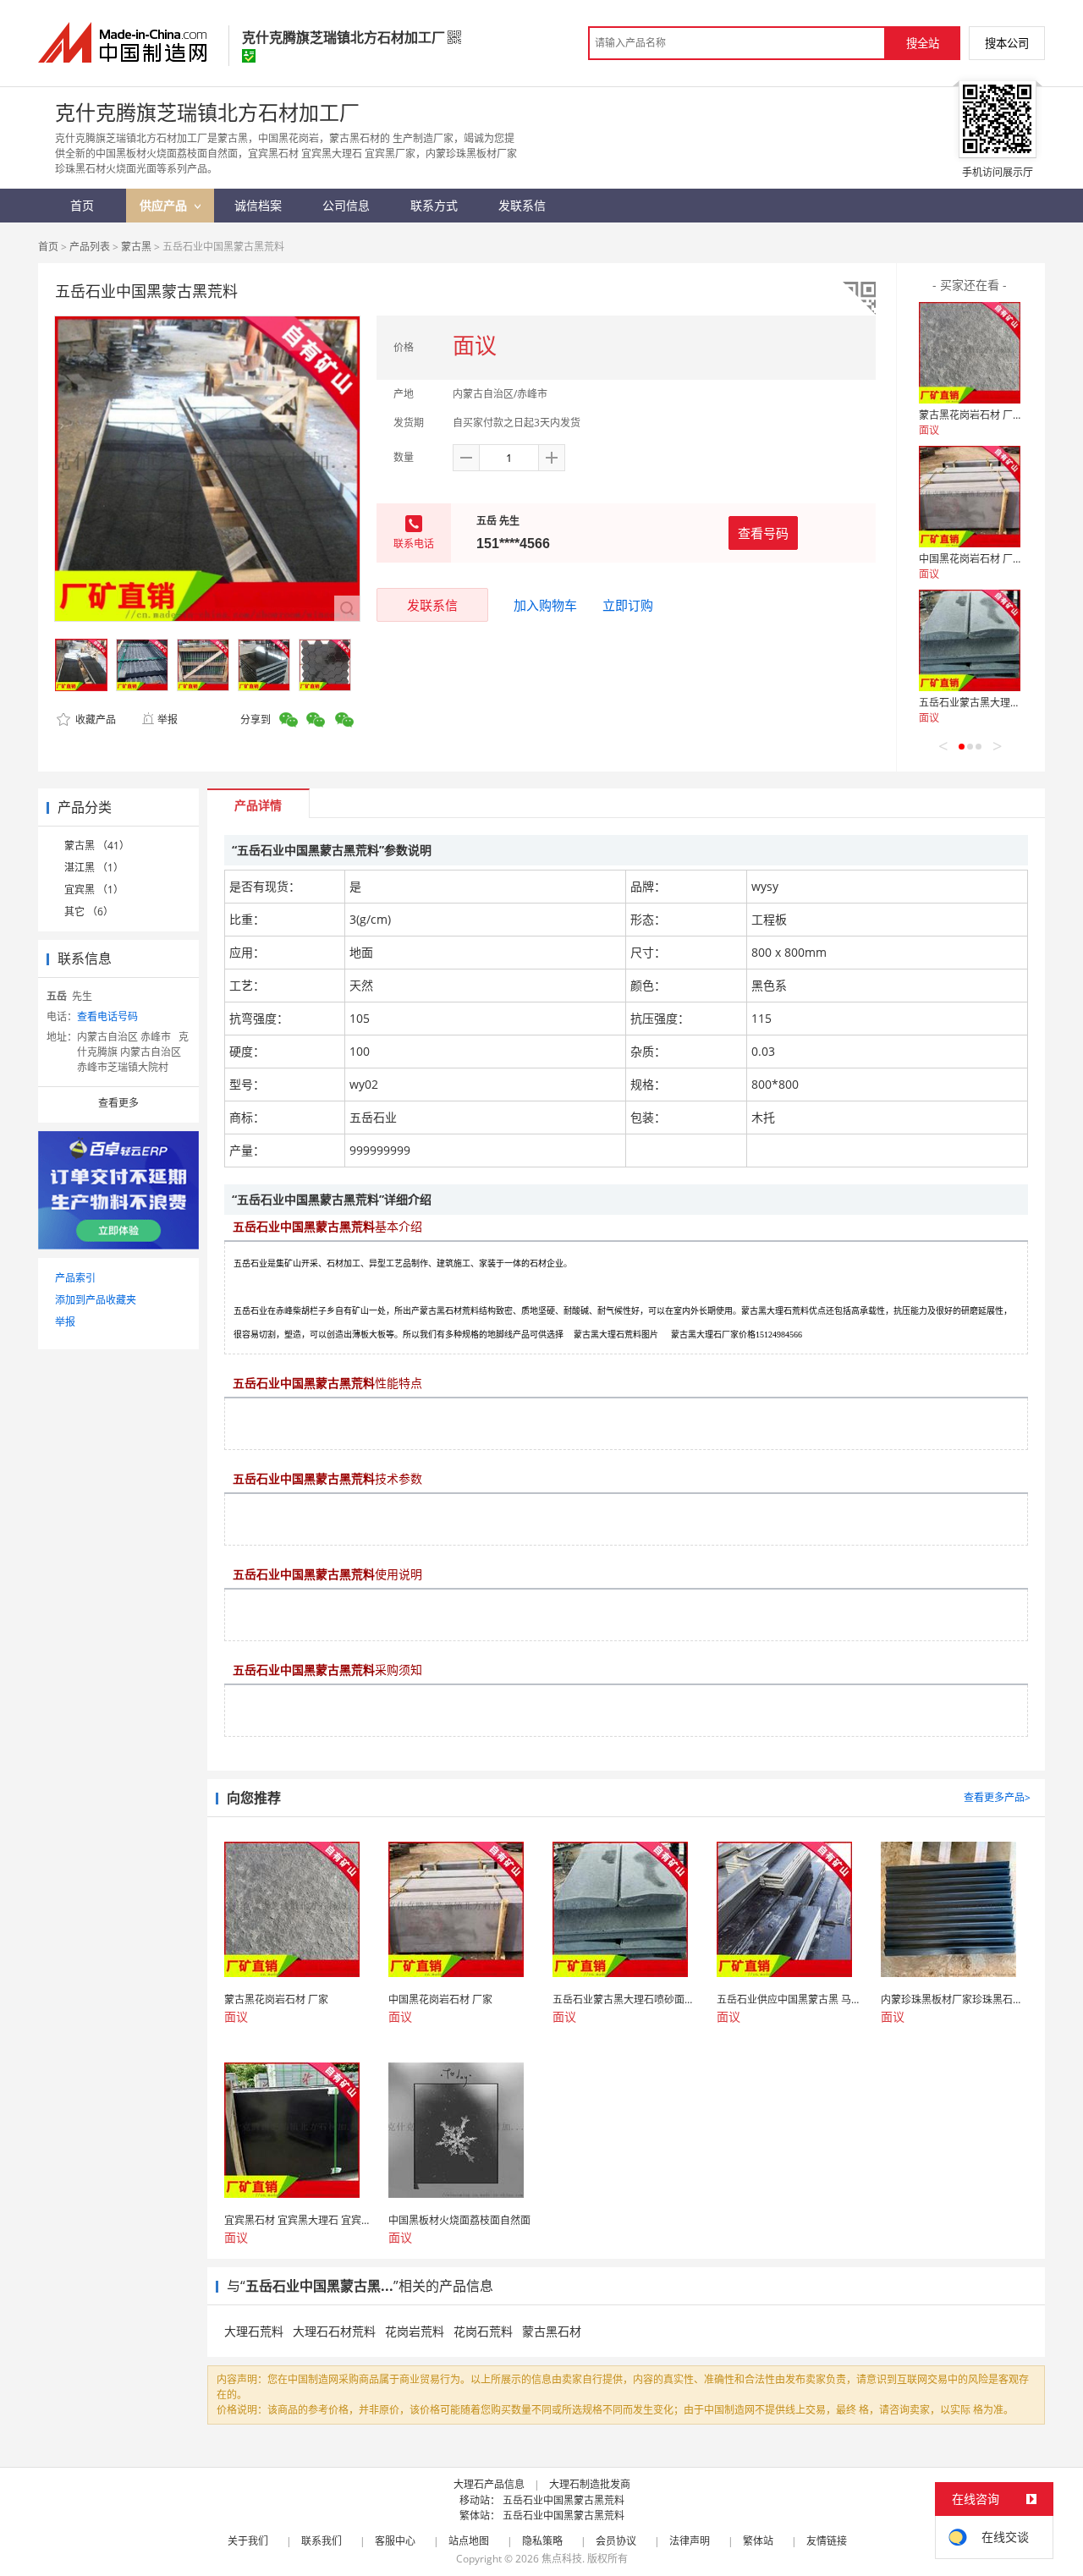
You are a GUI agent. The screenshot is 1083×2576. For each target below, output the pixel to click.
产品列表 (90, 247)
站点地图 (469, 2541)
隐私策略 (542, 2541)
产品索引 (75, 1278)
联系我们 (322, 2541)
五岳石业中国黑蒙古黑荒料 (563, 2500)
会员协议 (616, 2541)
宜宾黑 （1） (94, 890)
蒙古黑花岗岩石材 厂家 (971, 415)
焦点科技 (562, 2559)
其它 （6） (89, 912)
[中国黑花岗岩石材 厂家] (970, 497)
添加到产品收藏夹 (96, 1300)
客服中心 (395, 2541)
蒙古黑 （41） (97, 846)
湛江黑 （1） (94, 868)
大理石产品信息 (489, 2484)
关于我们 (248, 2541)
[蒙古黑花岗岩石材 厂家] (970, 353)
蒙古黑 (136, 247)
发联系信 (432, 605)
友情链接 (827, 2541)
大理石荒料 (254, 2331)
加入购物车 (545, 605)
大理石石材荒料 (334, 2331)
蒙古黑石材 (552, 2331)
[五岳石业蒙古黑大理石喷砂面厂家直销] (970, 640)
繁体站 (758, 2541)
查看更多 (118, 1103)
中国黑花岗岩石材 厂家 (971, 559)
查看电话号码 (107, 1016)
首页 (48, 247)
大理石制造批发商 (590, 2484)
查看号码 (763, 533)
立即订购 (628, 605)
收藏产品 (94, 720)
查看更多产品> (997, 1797)
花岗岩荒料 (415, 2331)
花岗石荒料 (483, 2331)
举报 (168, 720)
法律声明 (690, 2541)
